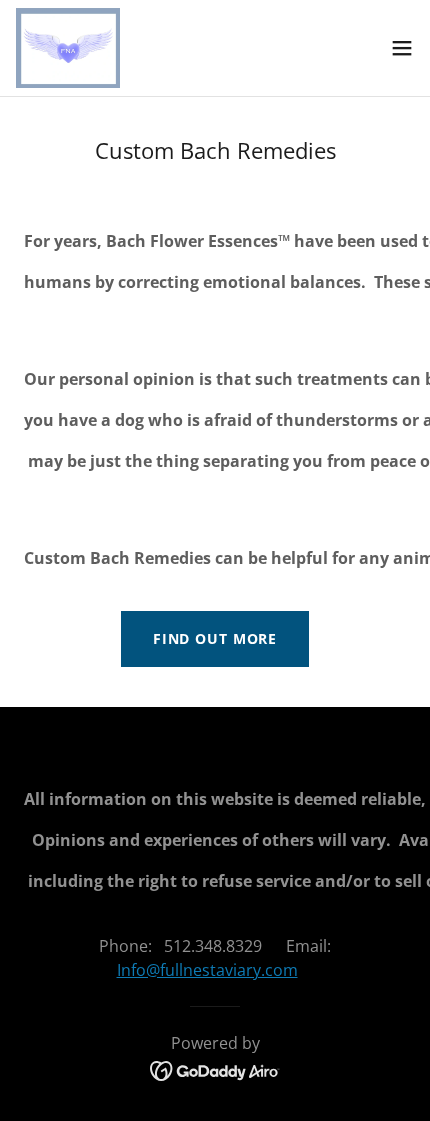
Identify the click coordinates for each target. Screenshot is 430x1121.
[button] (402, 48)
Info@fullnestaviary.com (207, 970)
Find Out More (215, 638)
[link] (68, 48)
